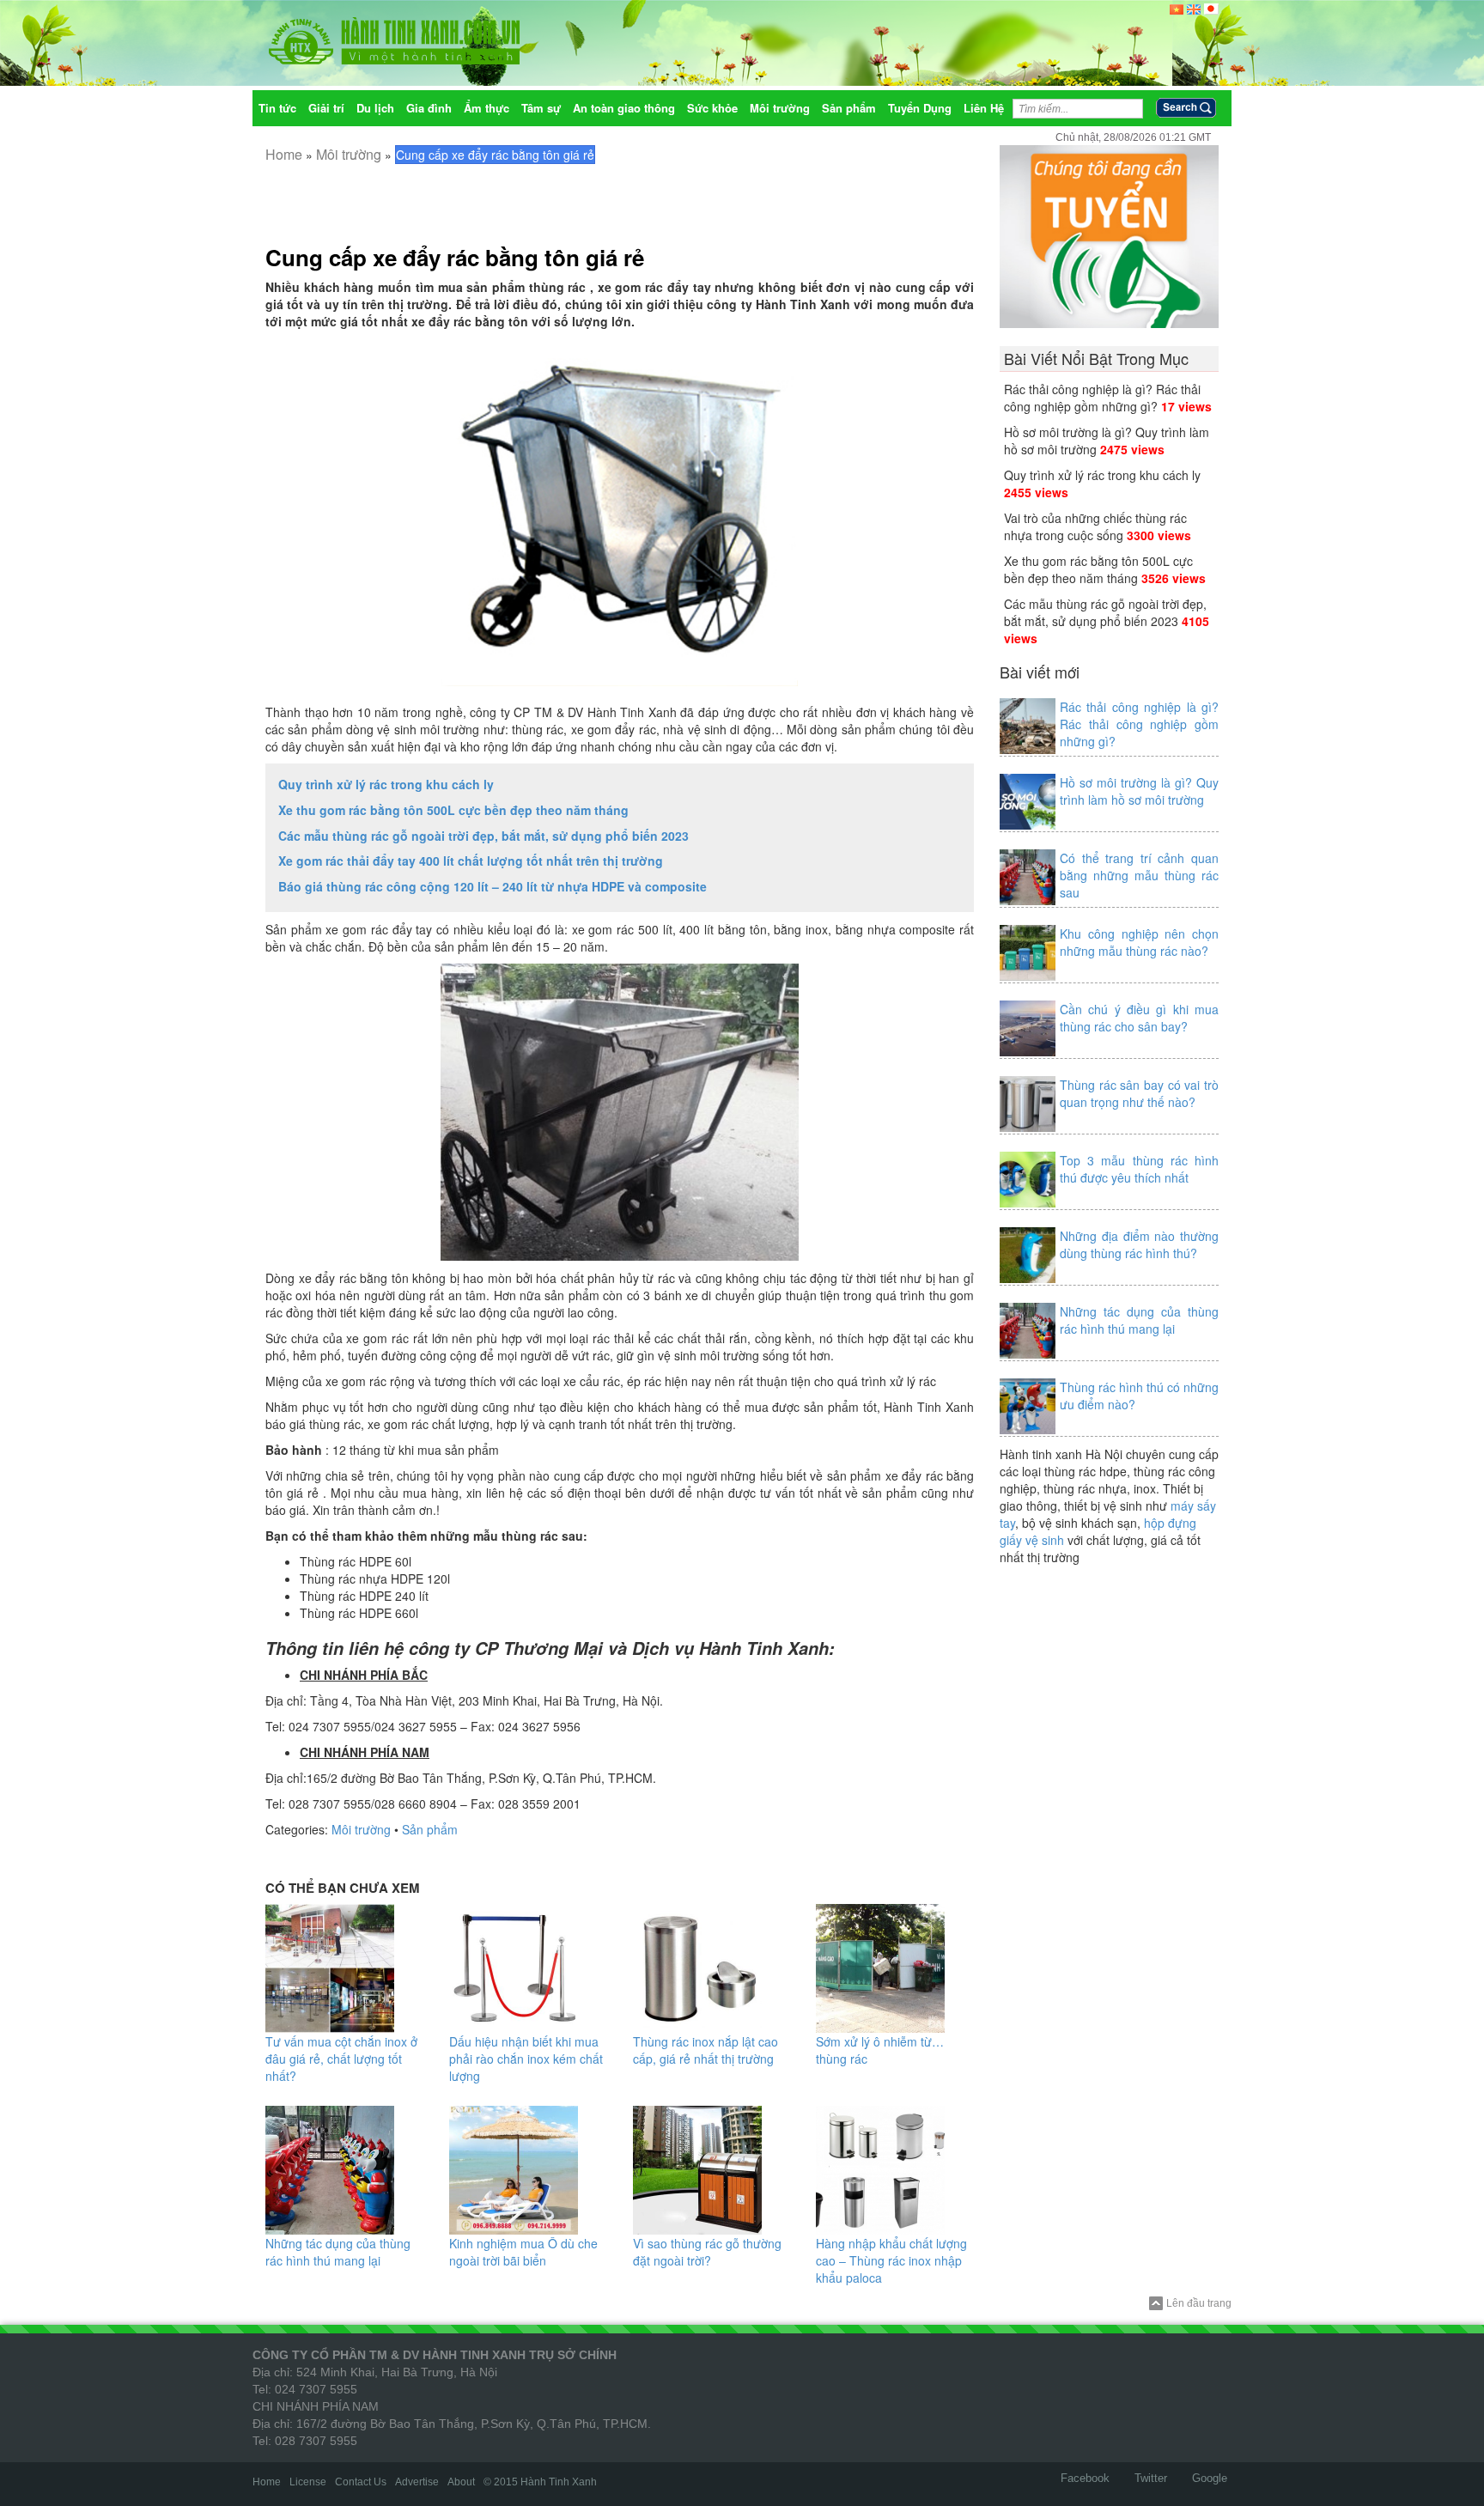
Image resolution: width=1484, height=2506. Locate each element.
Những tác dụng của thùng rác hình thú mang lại (338, 2252)
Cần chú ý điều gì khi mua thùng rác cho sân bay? (1139, 1018)
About (461, 2482)
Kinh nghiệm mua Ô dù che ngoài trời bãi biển (523, 2252)
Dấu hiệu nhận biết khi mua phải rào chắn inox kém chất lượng (526, 2059)
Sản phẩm (430, 1829)
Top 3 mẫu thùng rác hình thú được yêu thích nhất (1139, 1169)
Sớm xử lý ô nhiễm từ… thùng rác (880, 2050)
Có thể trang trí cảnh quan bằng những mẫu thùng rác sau (1139, 875)
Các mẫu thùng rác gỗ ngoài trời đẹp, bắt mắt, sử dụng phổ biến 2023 (484, 836)
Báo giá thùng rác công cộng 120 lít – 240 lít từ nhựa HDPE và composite (493, 886)
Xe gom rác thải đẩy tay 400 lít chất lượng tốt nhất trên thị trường (471, 861)
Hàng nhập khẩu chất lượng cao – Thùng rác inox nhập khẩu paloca (891, 2260)
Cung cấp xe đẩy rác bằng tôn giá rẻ (455, 257)
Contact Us (361, 2482)
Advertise (417, 2482)
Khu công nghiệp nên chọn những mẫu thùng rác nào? (1139, 942)
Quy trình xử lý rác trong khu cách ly (386, 784)
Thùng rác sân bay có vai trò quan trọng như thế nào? (1139, 1093)
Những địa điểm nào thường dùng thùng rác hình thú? (1139, 1244)
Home (284, 154)
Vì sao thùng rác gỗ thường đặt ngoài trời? (707, 2252)
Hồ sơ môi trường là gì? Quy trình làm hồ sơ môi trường (1139, 791)
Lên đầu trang (1199, 2303)
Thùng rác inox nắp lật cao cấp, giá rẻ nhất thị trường (706, 2050)
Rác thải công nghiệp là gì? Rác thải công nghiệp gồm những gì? (1102, 398)
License (308, 2482)
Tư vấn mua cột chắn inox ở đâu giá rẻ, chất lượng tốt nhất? (341, 2059)
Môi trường (349, 154)
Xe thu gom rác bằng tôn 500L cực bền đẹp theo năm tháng (453, 810)
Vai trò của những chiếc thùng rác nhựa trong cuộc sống (1095, 526)
